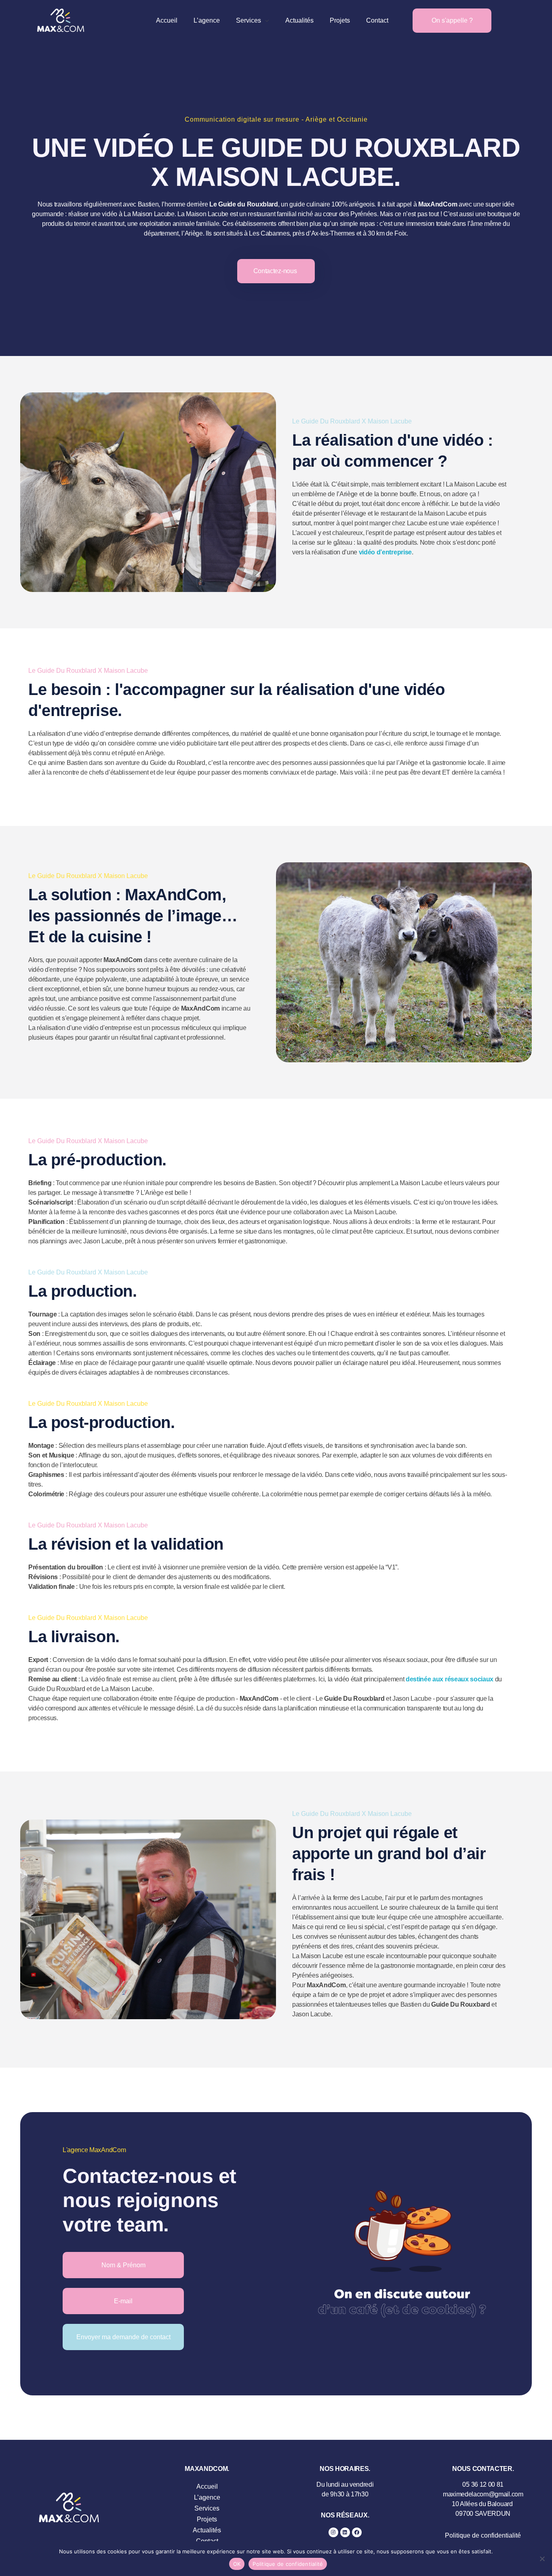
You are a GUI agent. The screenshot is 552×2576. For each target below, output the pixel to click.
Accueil (207, 2486)
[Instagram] (333, 2532)
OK (237, 2564)
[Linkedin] (345, 2532)
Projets (207, 2519)
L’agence (207, 2497)
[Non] (542, 2559)
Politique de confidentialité (483, 2535)
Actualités (207, 2530)
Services (207, 2508)
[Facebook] (357, 2532)
